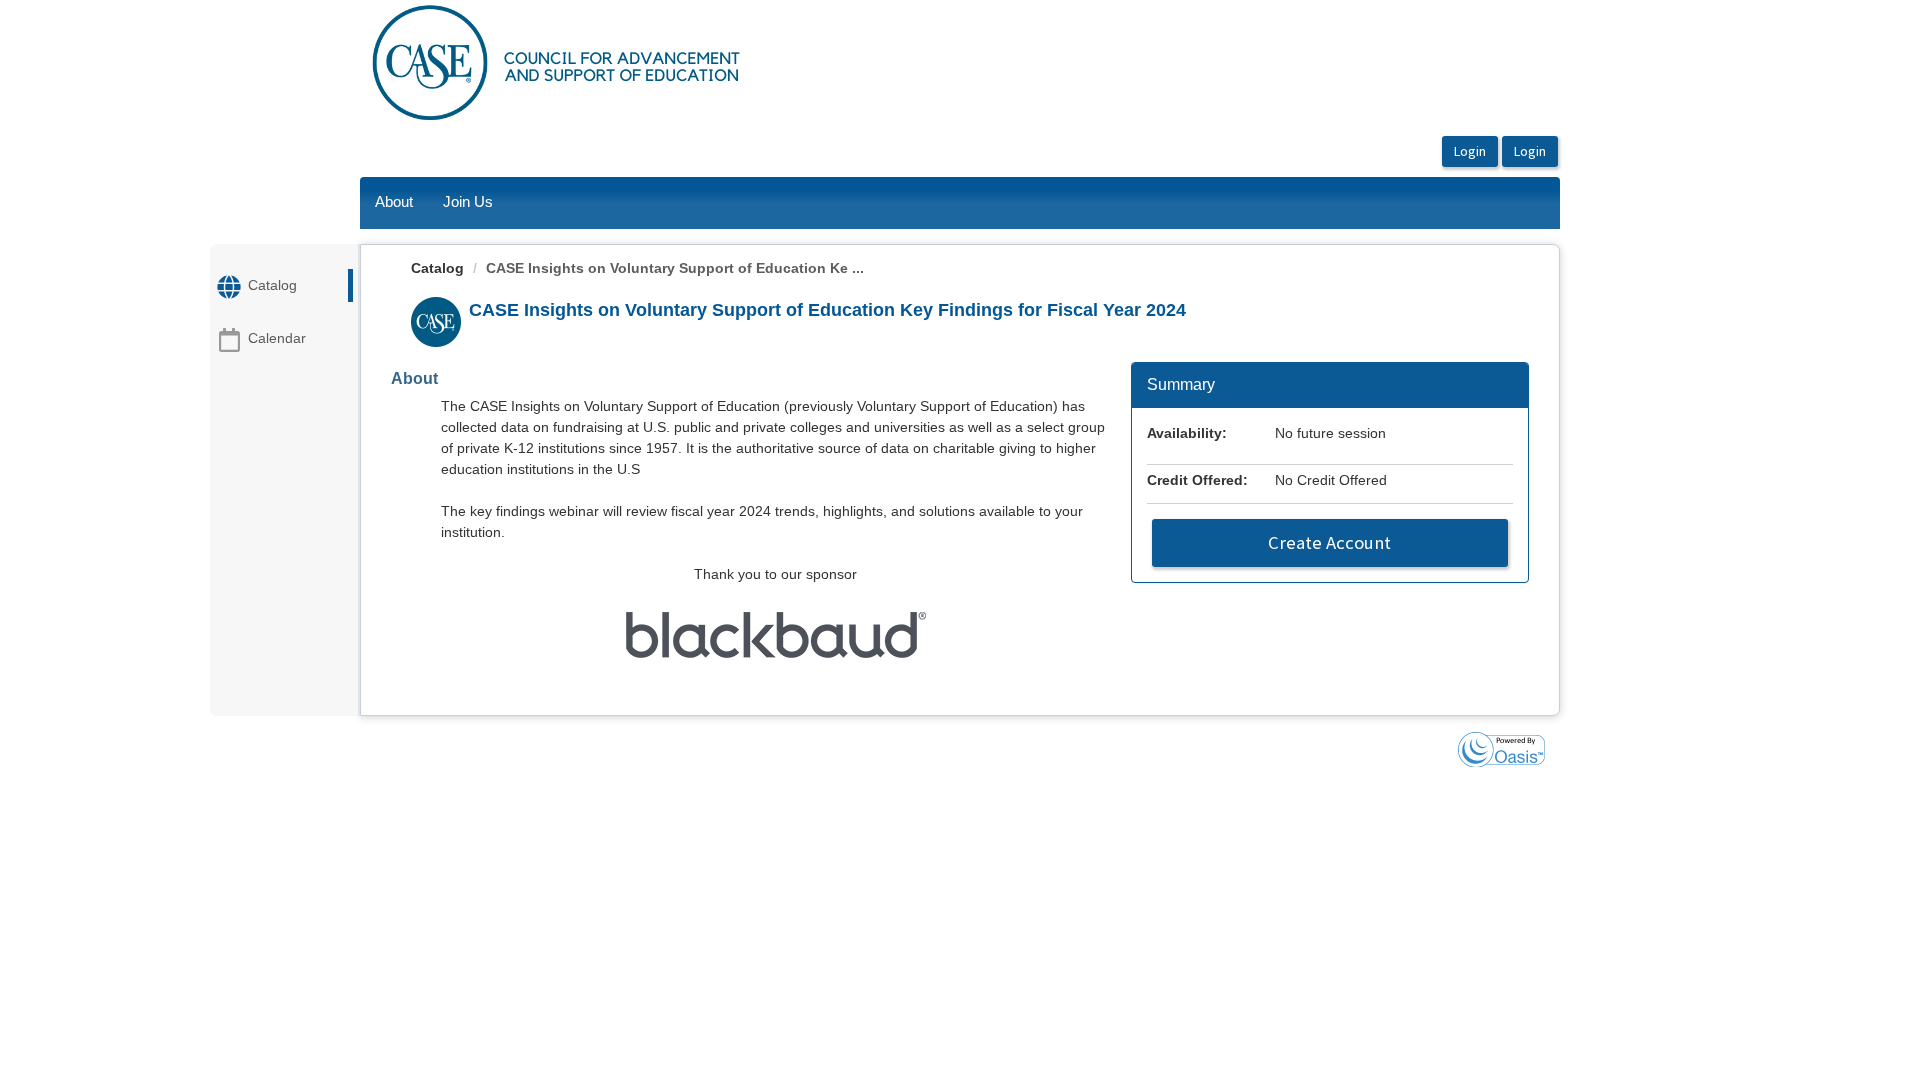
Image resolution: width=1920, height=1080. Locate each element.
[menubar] (434, 203)
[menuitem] (394, 203)
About (394, 202)
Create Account (1329, 542)
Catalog (437, 268)
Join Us (468, 202)
